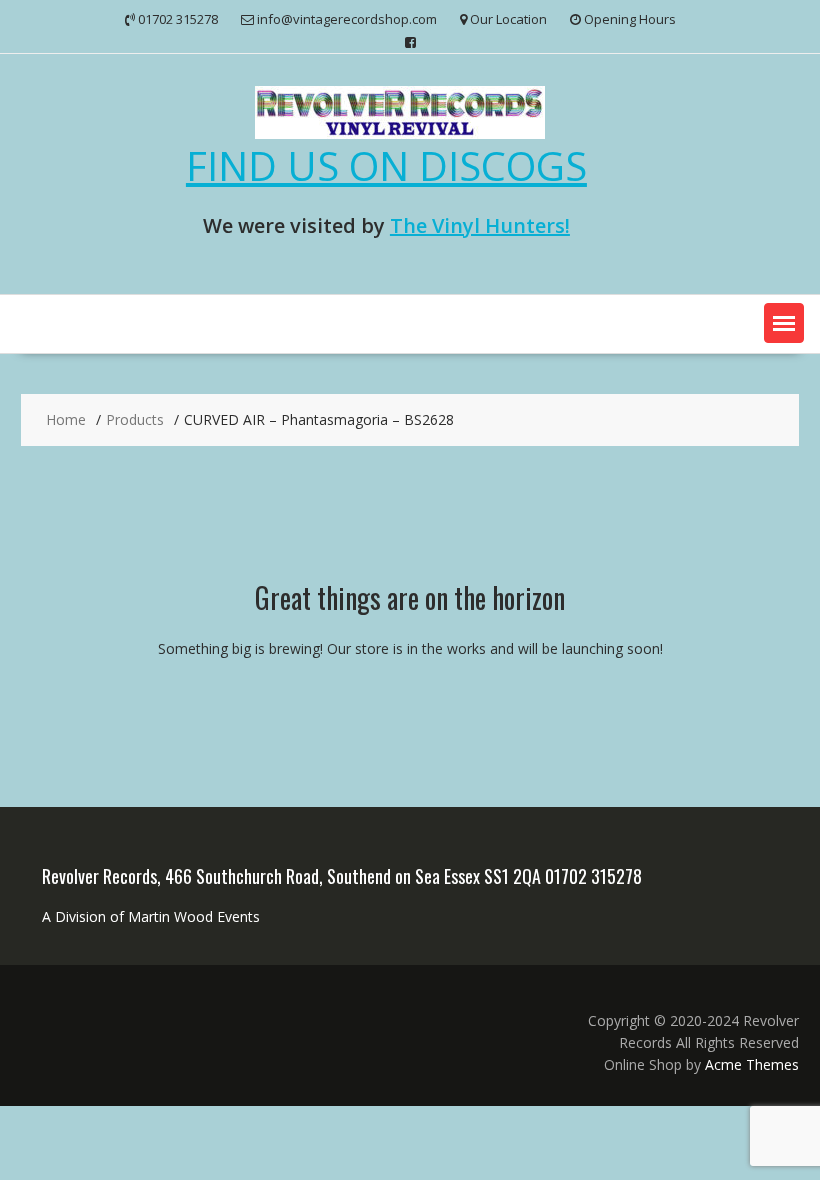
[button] (784, 323)
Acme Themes (752, 1064)
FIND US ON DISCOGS (386, 165)
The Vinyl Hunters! (480, 225)
